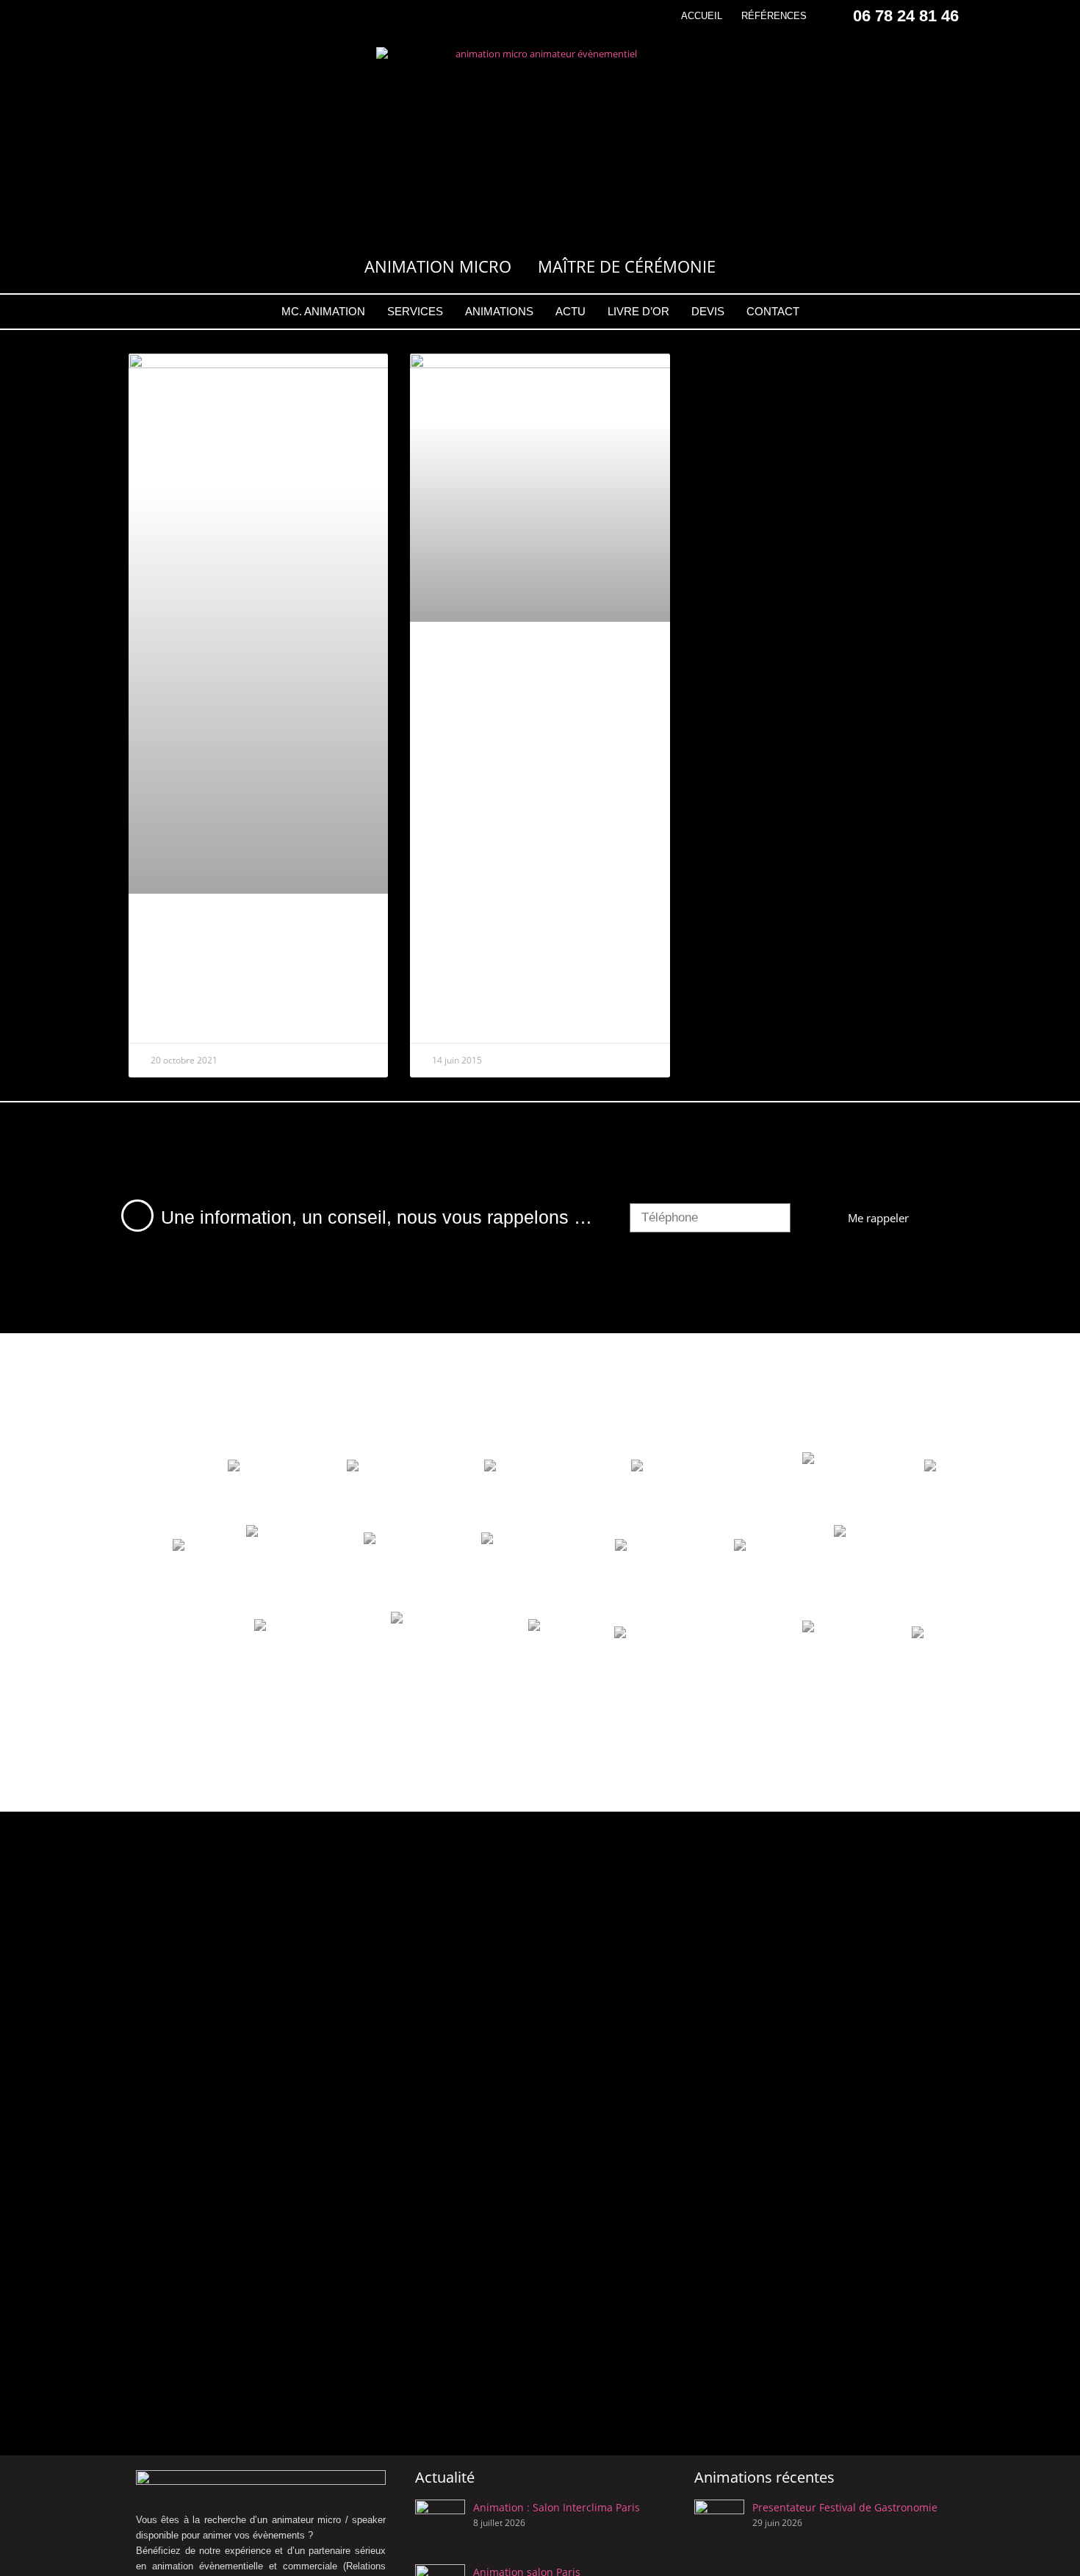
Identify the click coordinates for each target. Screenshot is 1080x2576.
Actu (570, 311)
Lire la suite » (182, 1021)
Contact (773, 311)
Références (774, 16)
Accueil (702, 16)
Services (415, 311)
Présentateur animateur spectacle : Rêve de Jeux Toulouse (237, 961)
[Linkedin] (188, 16)
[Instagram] (163, 16)
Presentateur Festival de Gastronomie (845, 2507)
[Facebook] (137, 16)
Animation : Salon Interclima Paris (557, 2507)
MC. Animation (323, 311)
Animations (499, 311)
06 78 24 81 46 (906, 16)
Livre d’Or (638, 311)
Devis (708, 311)
